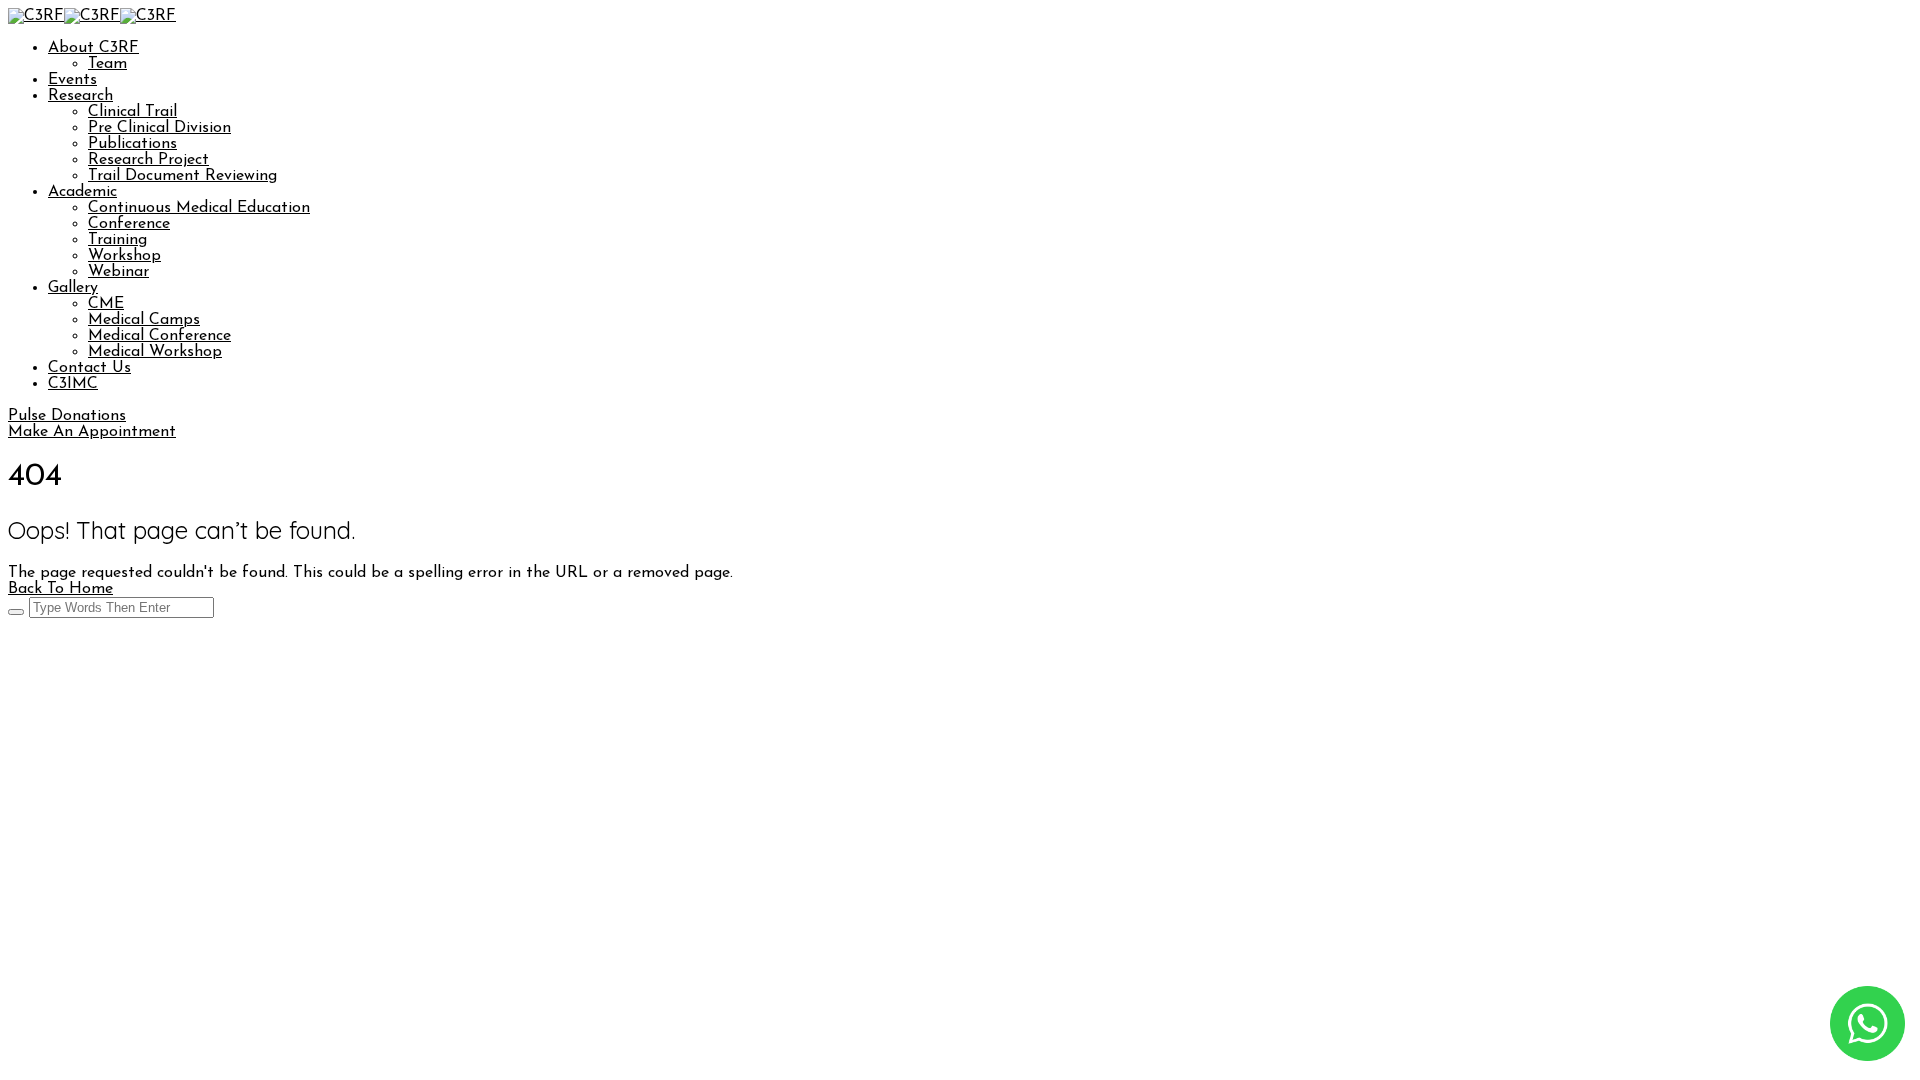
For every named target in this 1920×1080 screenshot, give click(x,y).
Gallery (73, 288)
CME (106, 304)
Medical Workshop (155, 352)
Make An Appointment (92, 432)
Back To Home (60, 589)
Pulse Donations (67, 416)
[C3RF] (36, 16)
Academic (82, 192)
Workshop (124, 256)
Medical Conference (159, 336)
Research (80, 96)
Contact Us (89, 368)
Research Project (148, 160)
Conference (129, 224)
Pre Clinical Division (159, 128)
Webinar (118, 272)
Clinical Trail (132, 112)
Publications (132, 144)
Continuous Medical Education (199, 208)
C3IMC (73, 384)
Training (117, 240)
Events (72, 80)
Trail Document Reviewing (182, 176)
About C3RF (93, 48)
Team (107, 64)
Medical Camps (144, 320)
